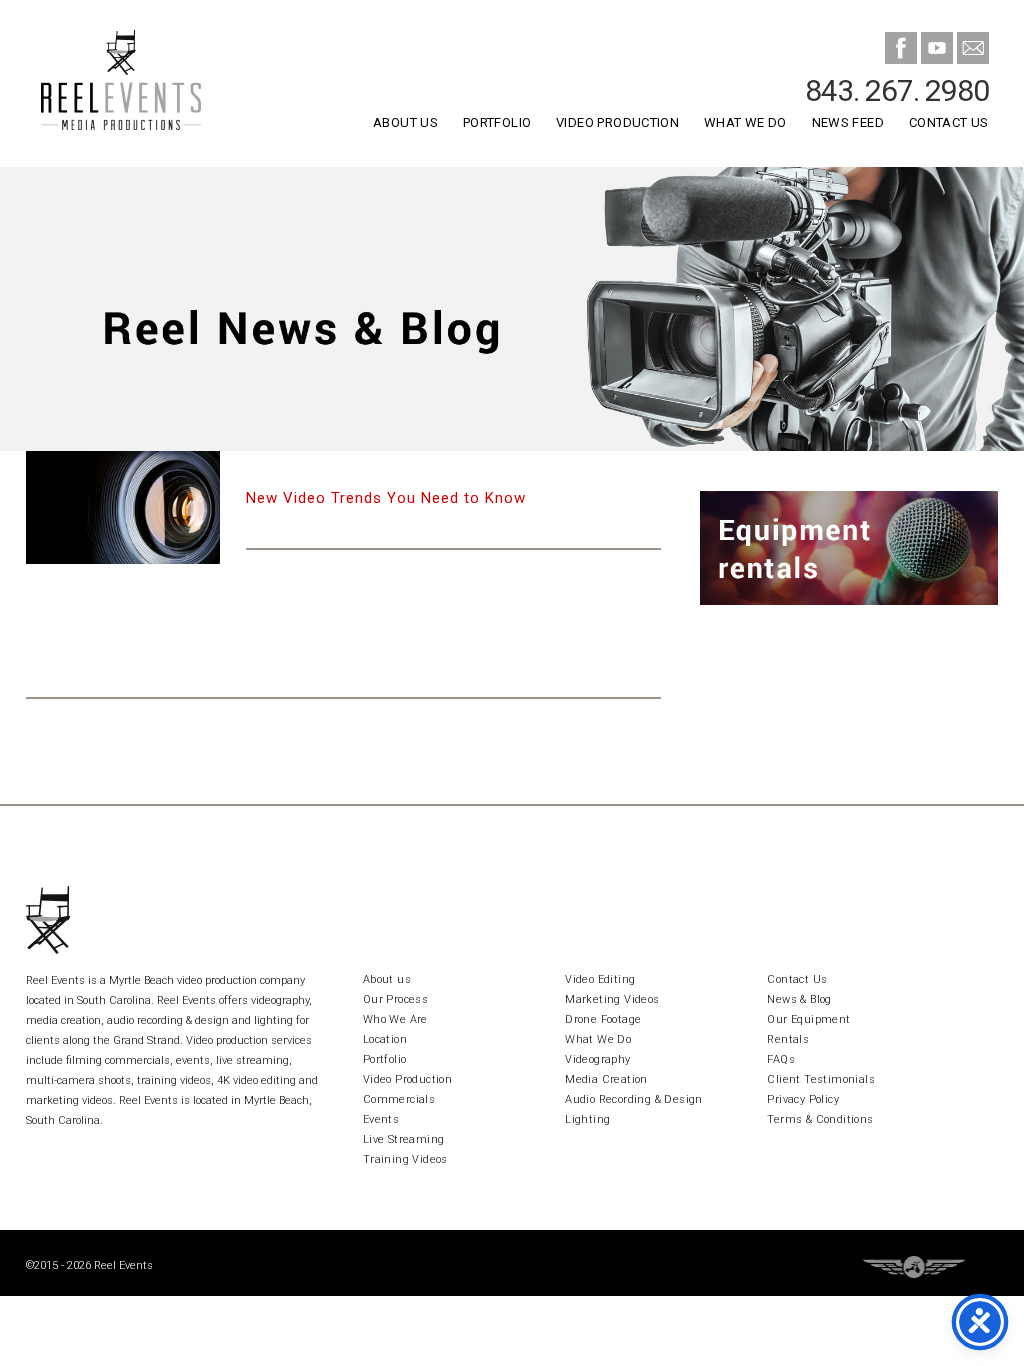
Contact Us (949, 122)
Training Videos (405, 1159)
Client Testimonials (821, 1079)
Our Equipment (808, 1019)
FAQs (781, 1059)
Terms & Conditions (820, 1119)
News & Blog (799, 999)
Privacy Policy (803, 1099)
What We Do (745, 122)
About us (387, 979)
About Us (405, 122)
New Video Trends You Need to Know (386, 498)
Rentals (788, 1039)
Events (381, 1119)
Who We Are (395, 1019)
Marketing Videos (612, 999)
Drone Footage (603, 1019)
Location (385, 1039)
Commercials (399, 1099)
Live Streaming (404, 1139)
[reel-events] (147, 83)
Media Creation (606, 1079)
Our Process (395, 999)
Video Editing (600, 979)
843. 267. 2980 (897, 90)
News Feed (848, 122)
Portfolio (497, 122)
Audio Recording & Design (634, 1099)
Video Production (617, 122)
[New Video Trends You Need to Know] (123, 507)
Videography (597, 1059)
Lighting (587, 1119)
